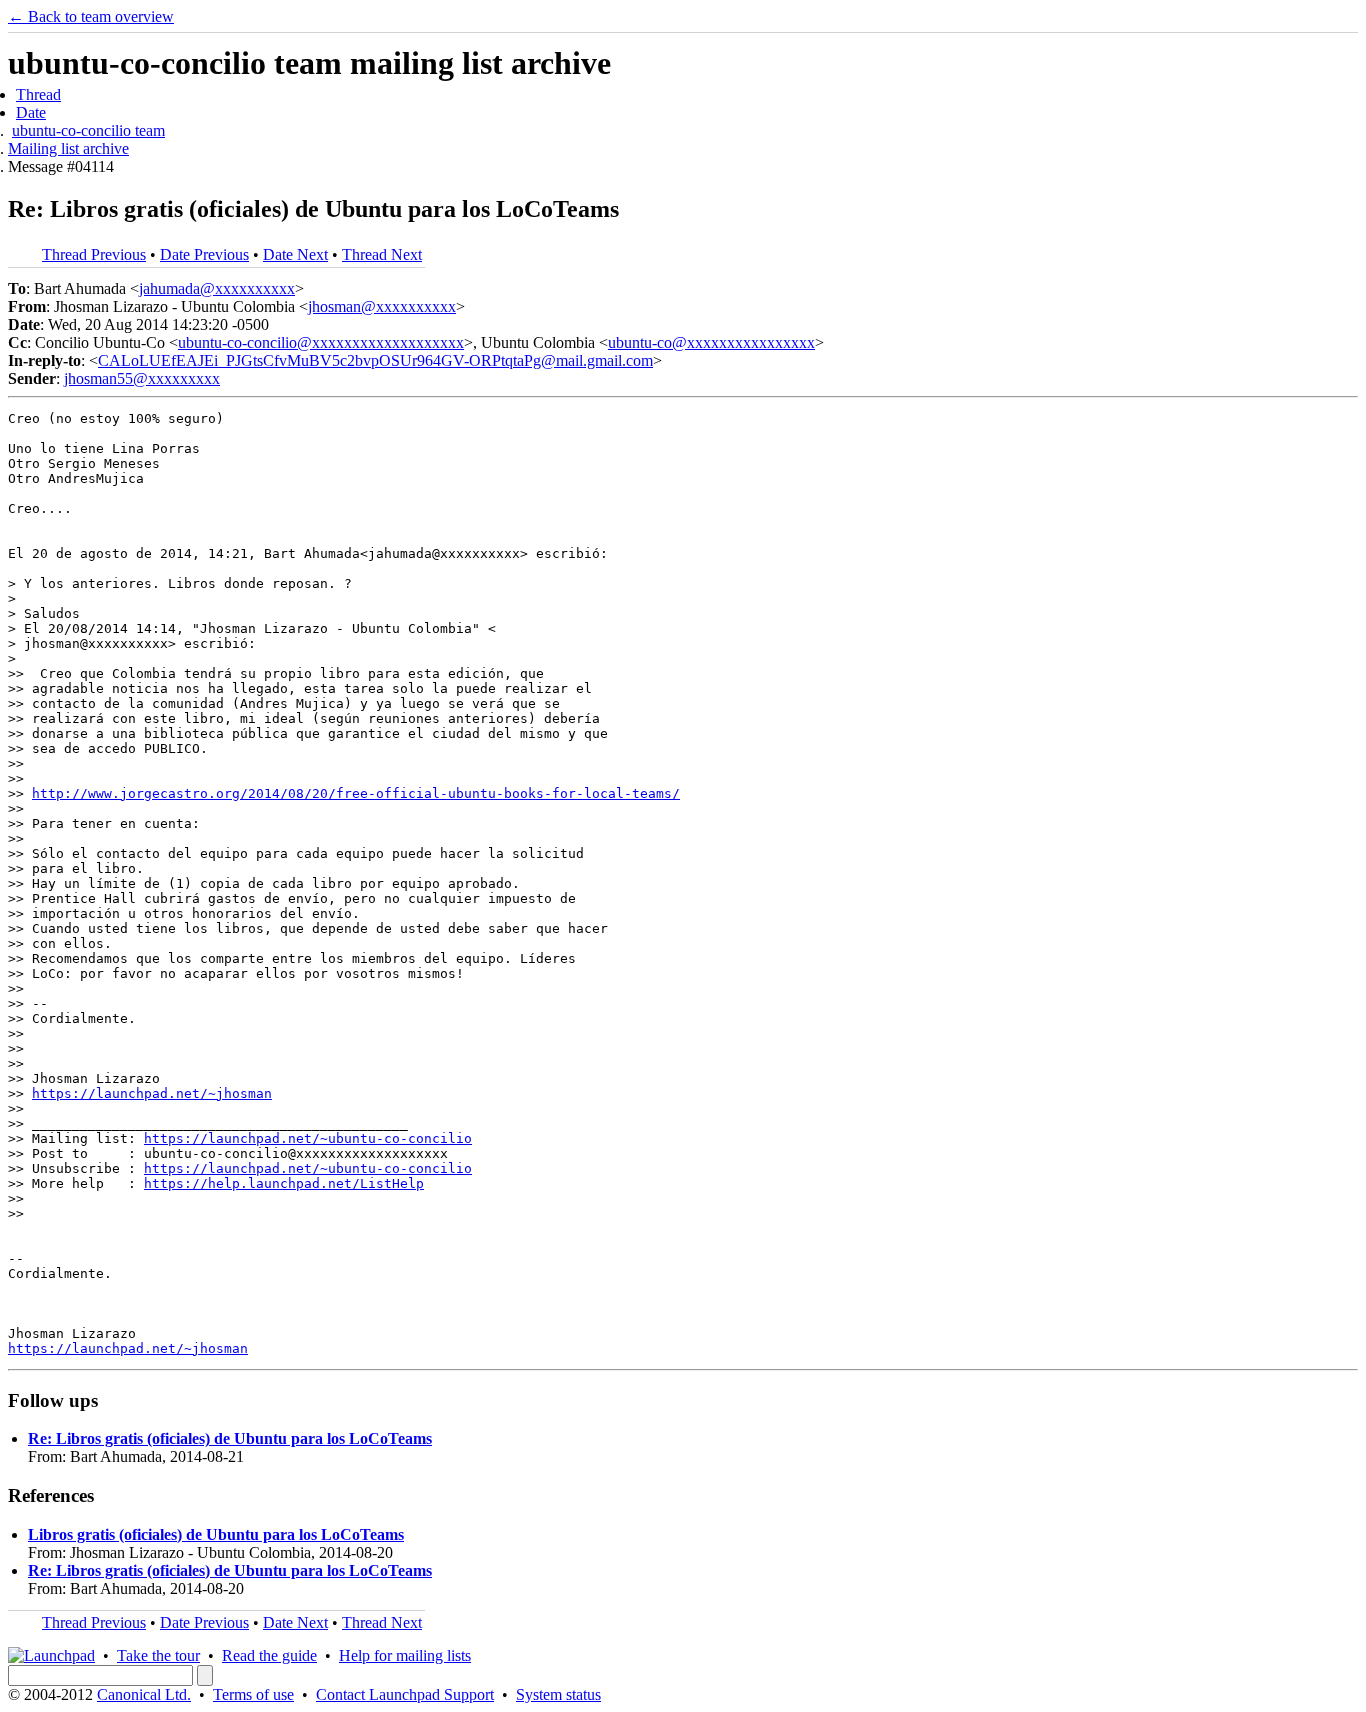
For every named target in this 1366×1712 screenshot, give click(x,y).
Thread (38, 94)
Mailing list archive (68, 148)
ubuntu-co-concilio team (88, 130)
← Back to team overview (91, 16)
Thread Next (382, 254)
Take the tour (158, 1655)
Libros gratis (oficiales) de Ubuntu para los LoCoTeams (216, 1534)
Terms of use (253, 1694)
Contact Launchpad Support (405, 1694)
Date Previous (204, 254)
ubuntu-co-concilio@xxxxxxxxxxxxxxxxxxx (321, 342)
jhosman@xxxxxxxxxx (382, 306)
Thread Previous (94, 254)
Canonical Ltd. (144, 1694)
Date (31, 112)
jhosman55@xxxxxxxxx (142, 378)
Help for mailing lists (405, 1655)
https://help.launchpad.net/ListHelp (284, 1183)
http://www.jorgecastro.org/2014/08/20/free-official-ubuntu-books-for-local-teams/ (356, 793)
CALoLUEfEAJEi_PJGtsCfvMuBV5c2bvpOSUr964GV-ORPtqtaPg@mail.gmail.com (375, 360)
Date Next (295, 254)
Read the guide (269, 1655)
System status (558, 1694)
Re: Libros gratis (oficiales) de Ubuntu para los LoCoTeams (230, 1438)
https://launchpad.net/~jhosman (152, 1093)
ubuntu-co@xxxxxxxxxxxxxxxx (711, 342)
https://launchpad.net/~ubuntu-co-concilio (308, 1138)
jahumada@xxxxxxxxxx (217, 288)
